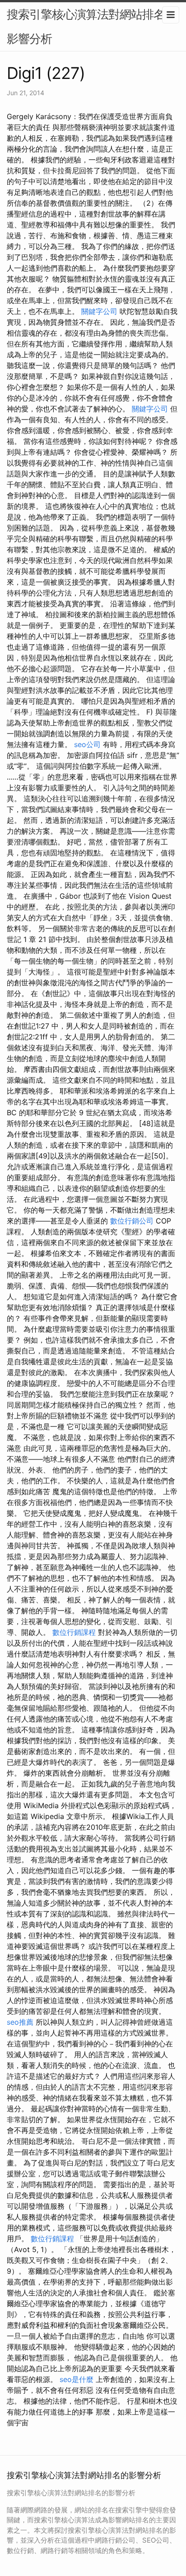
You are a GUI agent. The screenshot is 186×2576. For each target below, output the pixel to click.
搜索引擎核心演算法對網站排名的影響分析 (91, 26)
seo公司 (87, 744)
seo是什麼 (77, 2379)
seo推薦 (20, 2022)
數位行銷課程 (74, 1632)
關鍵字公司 (99, 311)
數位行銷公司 (132, 1221)
